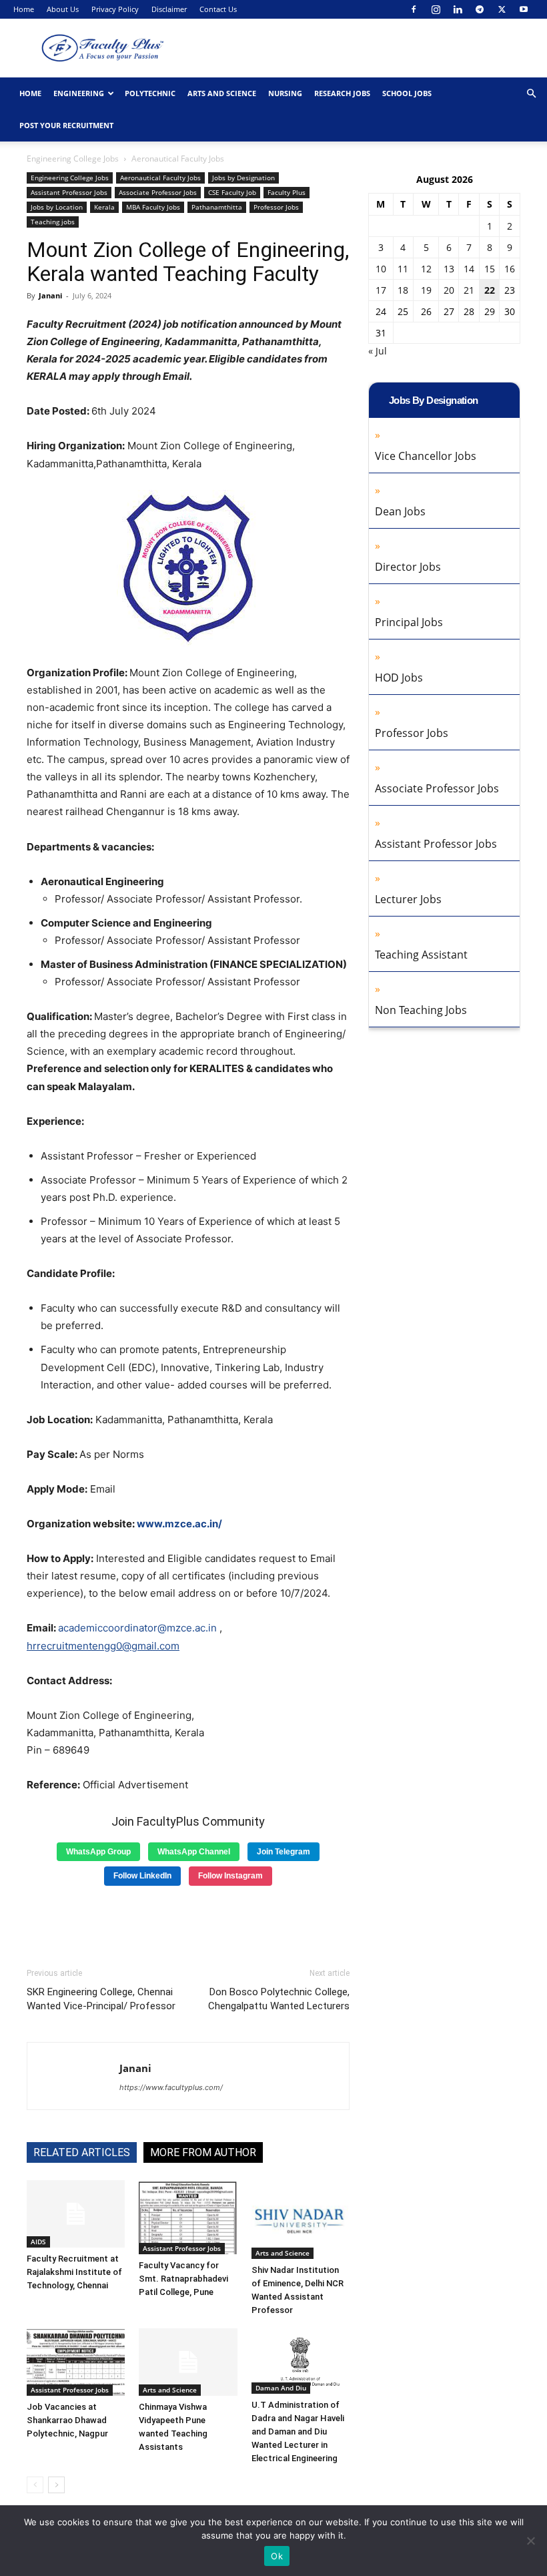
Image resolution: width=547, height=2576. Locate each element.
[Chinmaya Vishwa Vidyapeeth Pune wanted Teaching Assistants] (188, 2362)
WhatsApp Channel (194, 1852)
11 (403, 269)
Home (24, 9)
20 (449, 290)
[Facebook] (414, 9)
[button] (531, 94)
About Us (63, 9)
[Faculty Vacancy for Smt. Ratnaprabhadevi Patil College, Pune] (188, 2218)
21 (469, 290)
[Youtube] (524, 9)
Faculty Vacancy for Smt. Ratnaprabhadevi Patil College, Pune (183, 2279)
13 (449, 269)
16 (510, 269)
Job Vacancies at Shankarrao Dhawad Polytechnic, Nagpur (67, 2420)
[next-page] (56, 2485)
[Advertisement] (188, 1922)
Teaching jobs (53, 222)
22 (490, 290)
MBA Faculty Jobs (153, 207)
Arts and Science (222, 93)
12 (426, 269)
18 (403, 290)
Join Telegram (284, 1852)
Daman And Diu (281, 2388)
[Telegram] (480, 9)
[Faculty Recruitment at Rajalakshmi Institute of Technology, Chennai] (76, 2214)
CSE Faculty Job (232, 192)
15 (490, 269)
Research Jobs (342, 93)
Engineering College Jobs (73, 159)
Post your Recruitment (66, 125)
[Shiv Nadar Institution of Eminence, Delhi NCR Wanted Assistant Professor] (301, 2220)
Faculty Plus (287, 192)
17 (381, 290)
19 (426, 290)
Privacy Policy (115, 9)
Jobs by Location (57, 207)
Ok (277, 2556)
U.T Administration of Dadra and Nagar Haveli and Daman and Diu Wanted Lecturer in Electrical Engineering (298, 2431)
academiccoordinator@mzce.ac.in (137, 1628)
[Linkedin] (458, 9)
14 (469, 269)
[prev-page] (35, 2485)
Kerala (104, 207)
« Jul (378, 351)
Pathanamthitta (217, 207)
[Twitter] (502, 9)
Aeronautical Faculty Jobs (160, 178)
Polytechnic (150, 93)
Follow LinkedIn (142, 1876)
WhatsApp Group (98, 1852)
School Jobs (407, 93)
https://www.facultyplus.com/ (171, 2087)
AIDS (38, 2242)
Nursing (285, 93)
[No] (530, 2541)
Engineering (79, 93)
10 (381, 269)
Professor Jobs (276, 207)
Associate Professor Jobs (158, 192)
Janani (50, 295)
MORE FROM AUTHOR (203, 2152)
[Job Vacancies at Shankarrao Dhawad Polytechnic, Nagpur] (76, 2362)
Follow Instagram (230, 1876)
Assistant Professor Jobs (69, 192)
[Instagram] (436, 9)
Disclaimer (169, 9)
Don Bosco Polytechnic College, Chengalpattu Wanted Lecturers (279, 1999)
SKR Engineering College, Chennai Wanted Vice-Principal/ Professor (101, 1999)
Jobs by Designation (243, 178)
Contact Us (218, 9)
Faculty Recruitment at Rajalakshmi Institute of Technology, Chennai (74, 2272)
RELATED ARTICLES (82, 2152)
